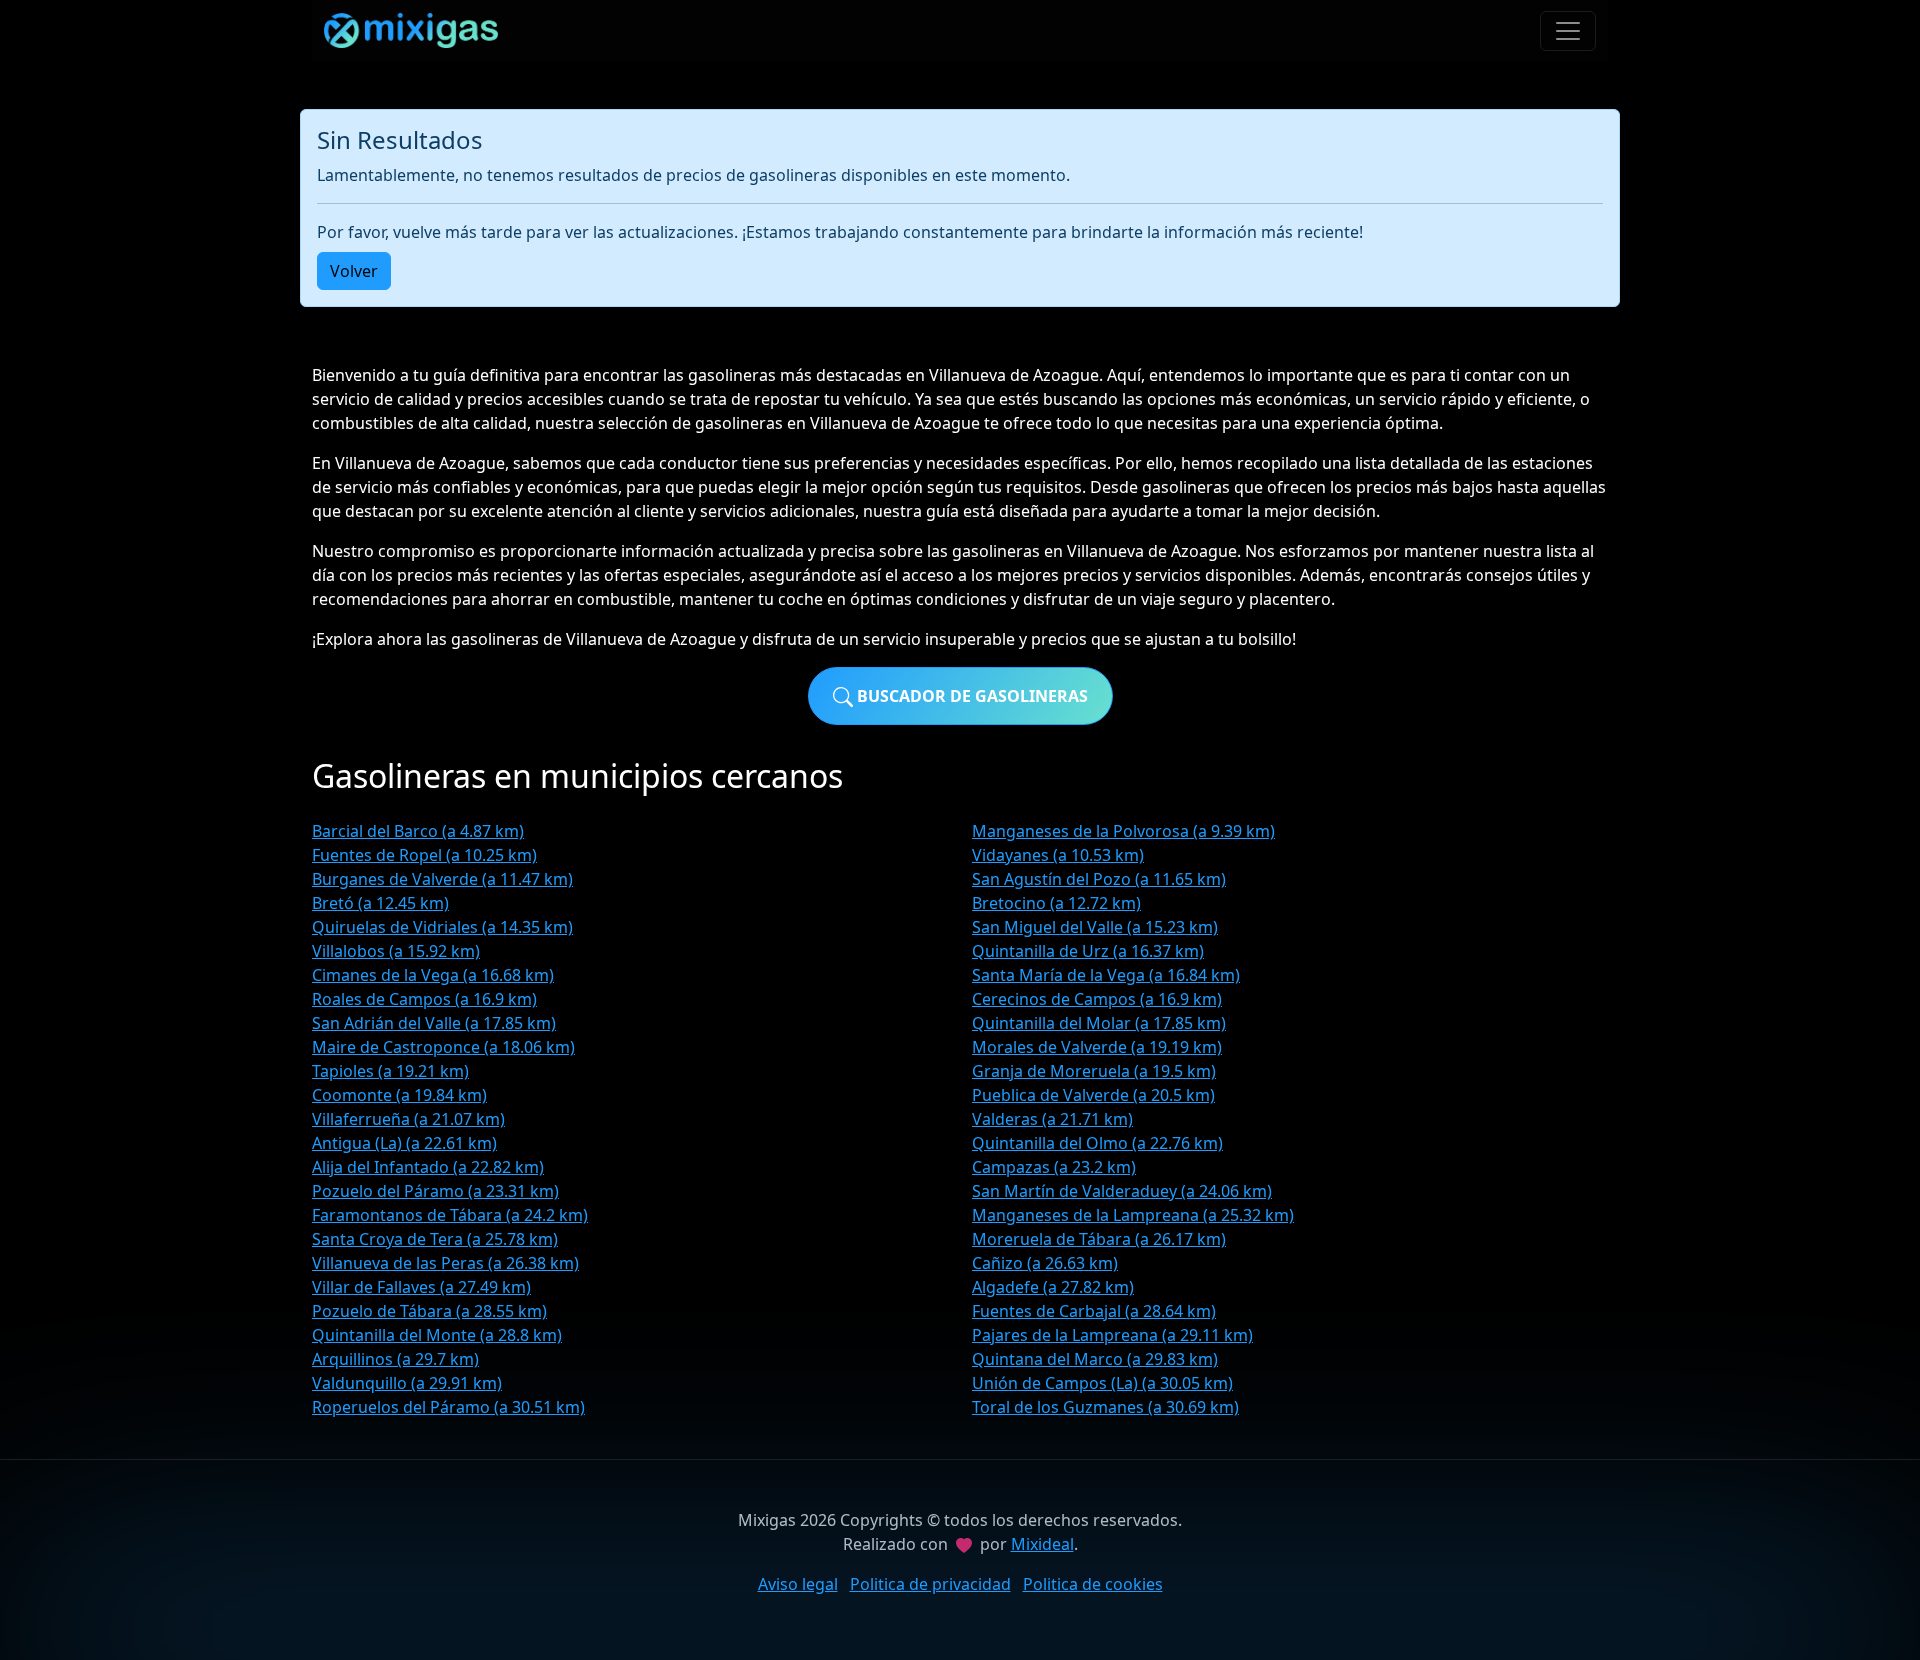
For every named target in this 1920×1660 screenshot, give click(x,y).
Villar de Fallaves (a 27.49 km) (421, 1287)
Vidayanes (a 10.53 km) (1058, 855)
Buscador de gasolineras (970, 696)
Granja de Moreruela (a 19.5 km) (1094, 1071)
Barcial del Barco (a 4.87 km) (418, 831)
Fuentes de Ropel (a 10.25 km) (424, 855)
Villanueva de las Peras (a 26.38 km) (445, 1263)
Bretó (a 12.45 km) (380, 903)
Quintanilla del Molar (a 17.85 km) (1099, 1023)
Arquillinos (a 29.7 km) (395, 1359)
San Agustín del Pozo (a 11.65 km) (1099, 879)
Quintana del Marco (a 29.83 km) (1095, 1359)
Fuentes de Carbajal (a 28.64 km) (1094, 1311)
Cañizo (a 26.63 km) (1045, 1263)
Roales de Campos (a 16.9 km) (424, 999)
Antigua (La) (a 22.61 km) (404, 1143)
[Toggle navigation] (1568, 31)
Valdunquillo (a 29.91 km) (407, 1383)
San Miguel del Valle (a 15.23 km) (1095, 927)
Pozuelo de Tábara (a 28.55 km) (429, 1311)
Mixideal (1042, 1544)
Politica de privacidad (930, 1584)
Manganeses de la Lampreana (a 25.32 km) (1133, 1215)
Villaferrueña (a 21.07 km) (408, 1119)
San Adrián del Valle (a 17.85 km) (434, 1023)
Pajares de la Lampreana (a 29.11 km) (1112, 1335)
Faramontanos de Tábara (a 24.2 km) (450, 1215)
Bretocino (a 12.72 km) (1056, 903)
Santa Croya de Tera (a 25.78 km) (435, 1239)
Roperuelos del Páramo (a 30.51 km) (448, 1407)
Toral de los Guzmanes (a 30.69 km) (1105, 1407)
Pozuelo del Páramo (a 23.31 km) (435, 1191)
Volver (354, 271)
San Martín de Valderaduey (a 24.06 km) (1122, 1191)
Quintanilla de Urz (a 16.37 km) (1088, 951)
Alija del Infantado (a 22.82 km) (428, 1167)
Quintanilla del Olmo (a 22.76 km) (1097, 1143)
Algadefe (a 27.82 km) (1053, 1287)
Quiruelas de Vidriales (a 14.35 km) (442, 927)
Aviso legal (798, 1584)
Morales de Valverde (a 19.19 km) (1097, 1047)
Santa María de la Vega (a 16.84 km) (1106, 975)
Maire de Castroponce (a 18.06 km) (443, 1047)
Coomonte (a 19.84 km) (399, 1095)
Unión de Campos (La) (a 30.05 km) (1102, 1383)
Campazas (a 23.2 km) (1054, 1167)
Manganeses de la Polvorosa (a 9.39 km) (1123, 831)
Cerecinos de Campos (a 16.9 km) (1097, 999)
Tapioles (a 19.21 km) (390, 1071)
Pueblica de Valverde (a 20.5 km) (1093, 1095)
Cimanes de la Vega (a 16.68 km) (433, 975)
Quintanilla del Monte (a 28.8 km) (437, 1335)
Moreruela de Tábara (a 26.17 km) (1099, 1239)
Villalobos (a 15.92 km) (396, 951)
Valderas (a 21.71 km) (1052, 1119)
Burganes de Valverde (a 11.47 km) (442, 879)
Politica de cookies (1093, 1584)
